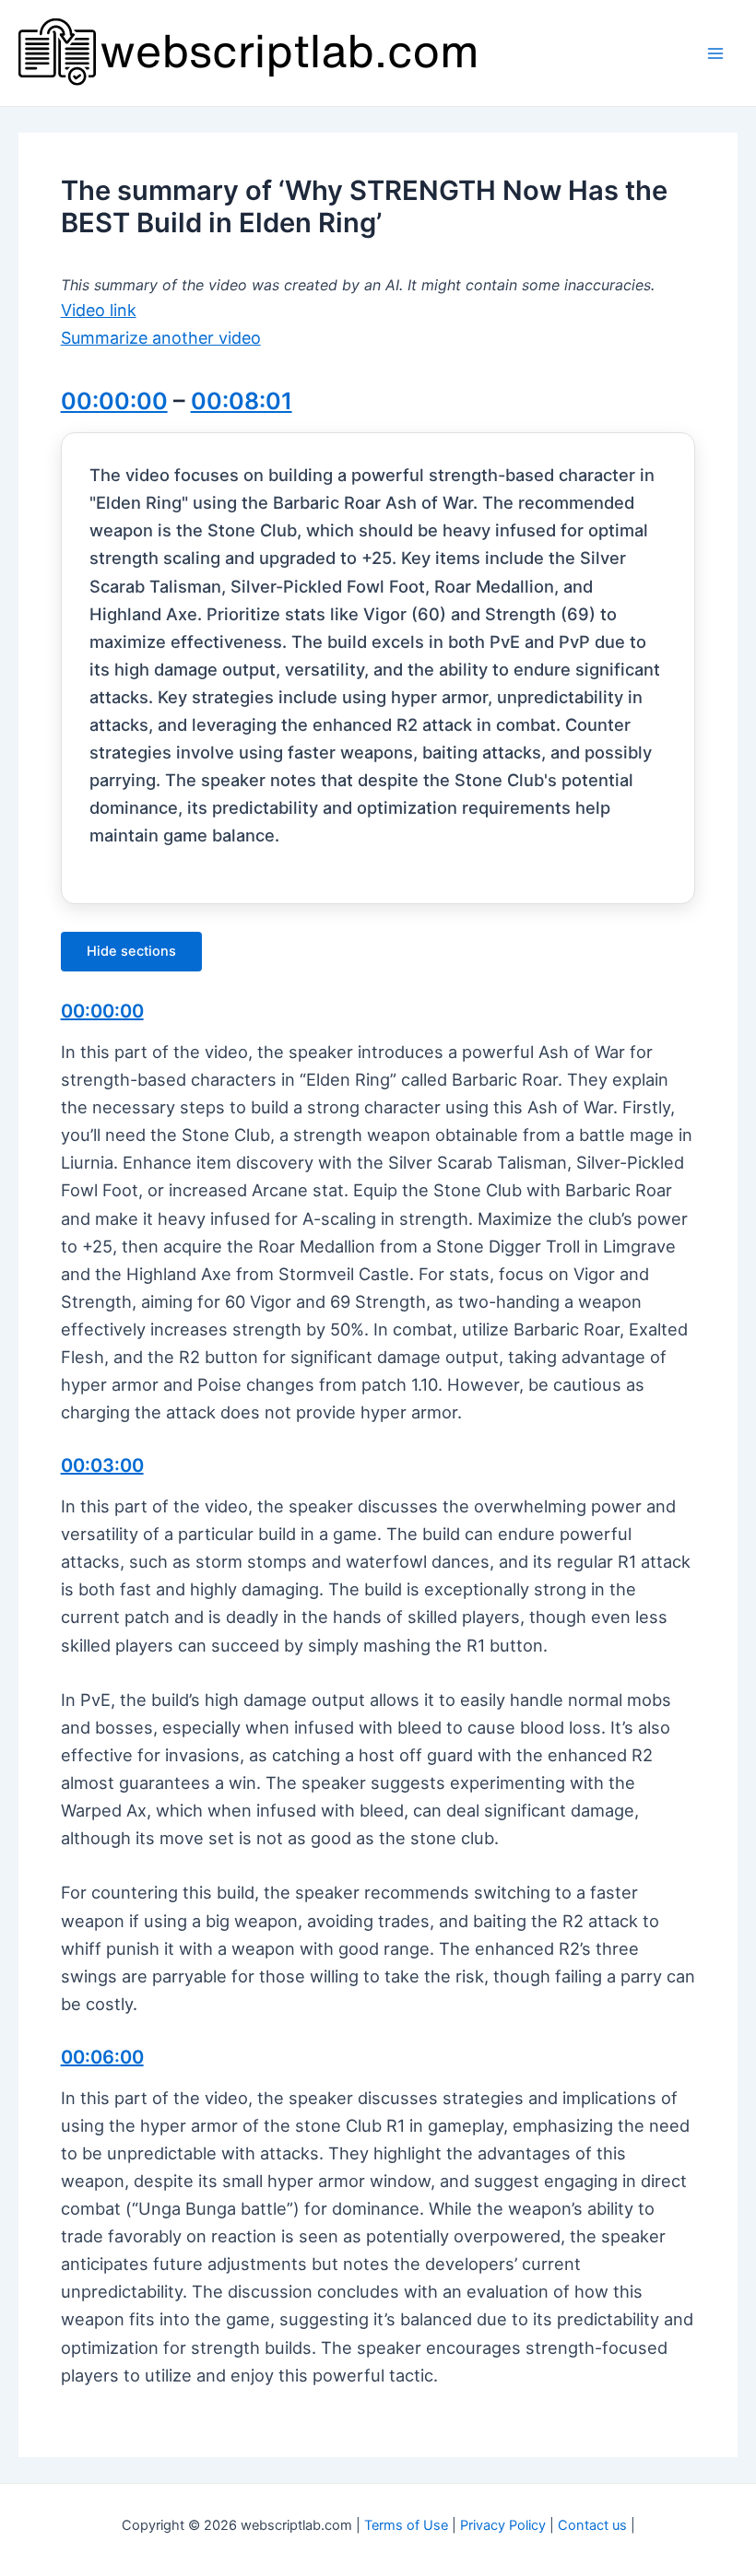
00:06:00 (102, 2057)
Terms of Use (406, 2525)
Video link (99, 310)
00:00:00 (114, 401)
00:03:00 (102, 1465)
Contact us (592, 2525)
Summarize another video (161, 338)
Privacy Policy (503, 2525)
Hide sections (131, 951)
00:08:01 (242, 401)
